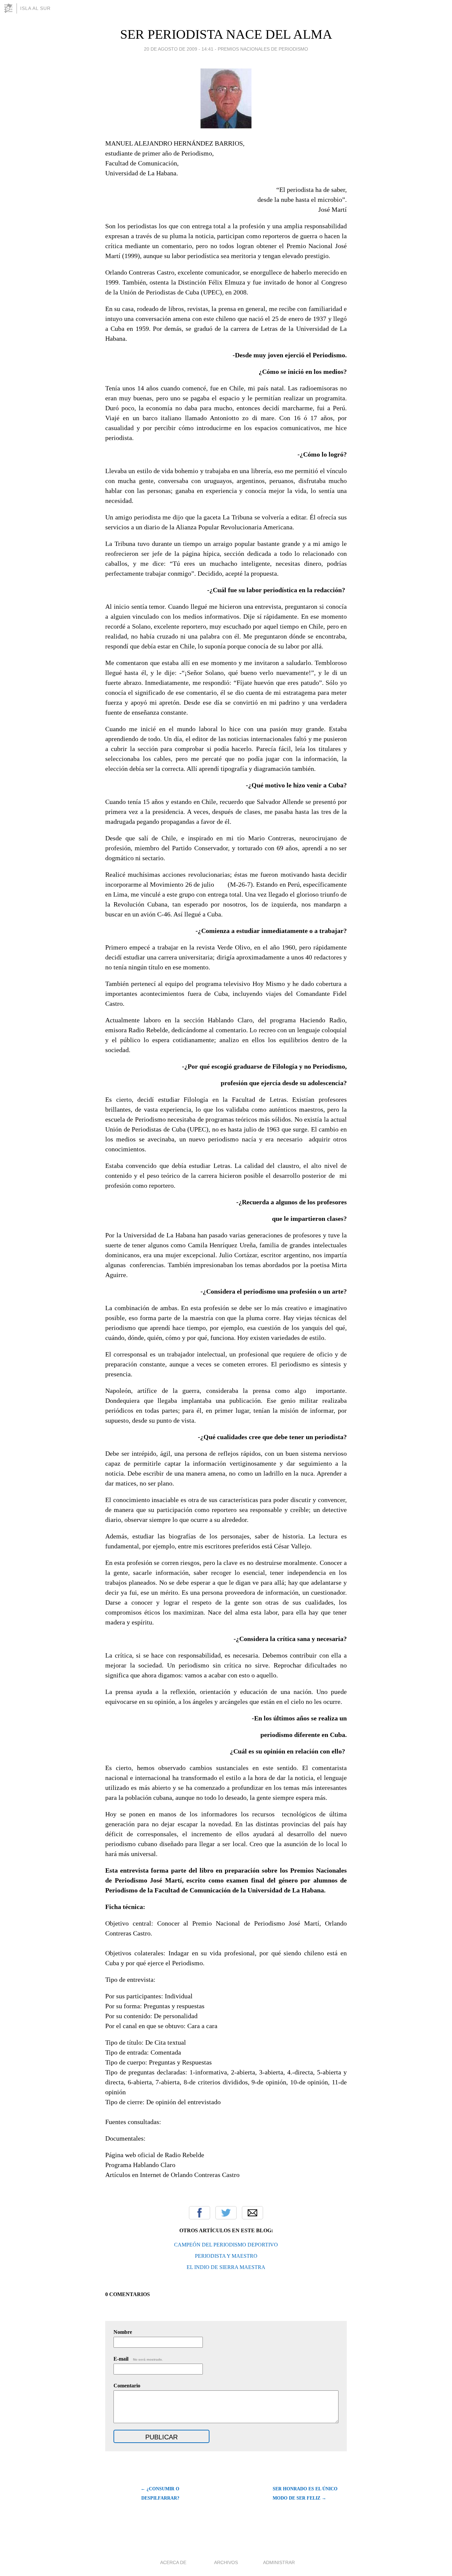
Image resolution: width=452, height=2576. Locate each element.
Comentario (127, 2386)
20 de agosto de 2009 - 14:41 (179, 49)
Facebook (200, 2213)
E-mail (138, 2359)
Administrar (279, 2562)
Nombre (123, 2332)
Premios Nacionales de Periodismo (263, 49)
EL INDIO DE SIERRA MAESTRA (226, 2267)
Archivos (226, 2562)
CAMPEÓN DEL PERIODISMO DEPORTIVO (226, 2245)
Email (252, 2213)
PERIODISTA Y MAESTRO (226, 2256)
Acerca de (173, 2562)
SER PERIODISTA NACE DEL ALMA (226, 34)
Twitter (226, 2213)
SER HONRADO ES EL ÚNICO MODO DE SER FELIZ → (305, 2493)
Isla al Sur (35, 8)
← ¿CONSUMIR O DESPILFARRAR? (160, 2493)
